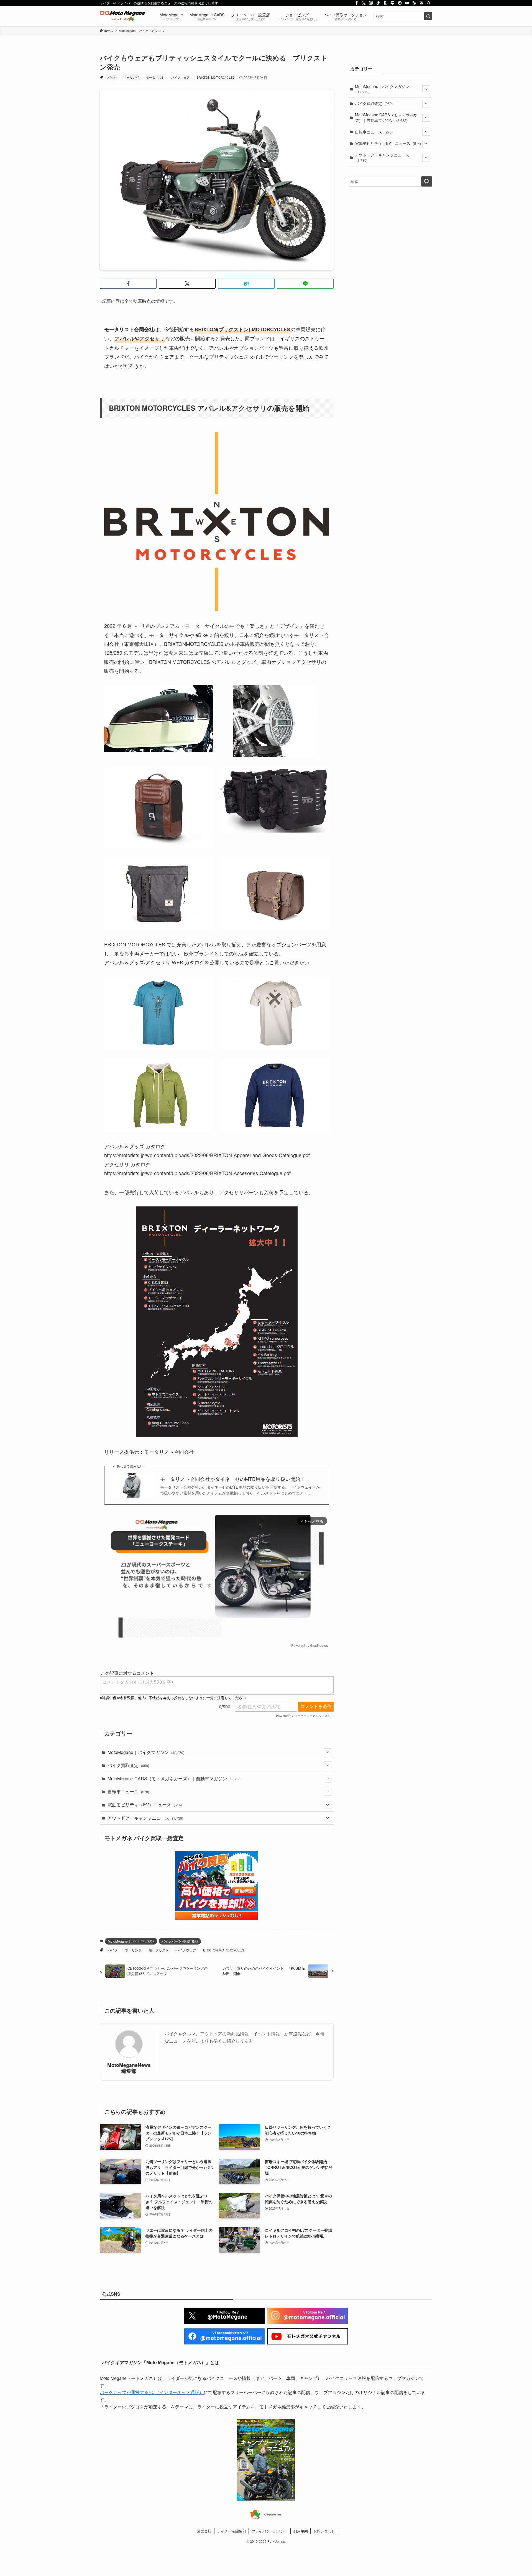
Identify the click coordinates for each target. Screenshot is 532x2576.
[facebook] (357, 3)
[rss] (414, 3)
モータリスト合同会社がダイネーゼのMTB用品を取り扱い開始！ (233, 1479)
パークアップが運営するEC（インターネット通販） (152, 2392)
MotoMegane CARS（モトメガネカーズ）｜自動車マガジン (174, 1778)
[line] (393, 3)
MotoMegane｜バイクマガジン (146, 1752)
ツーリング (131, 77)
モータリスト (155, 77)
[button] (128, 284)
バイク (112, 77)
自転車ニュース (128, 1792)
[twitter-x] (364, 3)
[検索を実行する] (428, 16)
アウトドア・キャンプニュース (145, 1818)
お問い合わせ (324, 2531)
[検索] (429, 3)
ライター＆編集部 (232, 2531)
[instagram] (371, 3)
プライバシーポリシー (270, 2531)
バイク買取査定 (128, 1765)
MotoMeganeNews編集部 (129, 2068)
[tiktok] (378, 3)
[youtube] (407, 3)
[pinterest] (400, 3)
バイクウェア (180, 77)
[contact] (421, 3)
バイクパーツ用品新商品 (180, 1941)
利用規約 (301, 2531)
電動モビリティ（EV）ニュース (145, 1805)
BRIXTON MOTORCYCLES (216, 77)
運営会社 (204, 2531)
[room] (385, 3)
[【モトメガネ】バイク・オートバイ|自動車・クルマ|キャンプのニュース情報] (122, 16)
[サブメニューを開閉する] (328, 1752)
